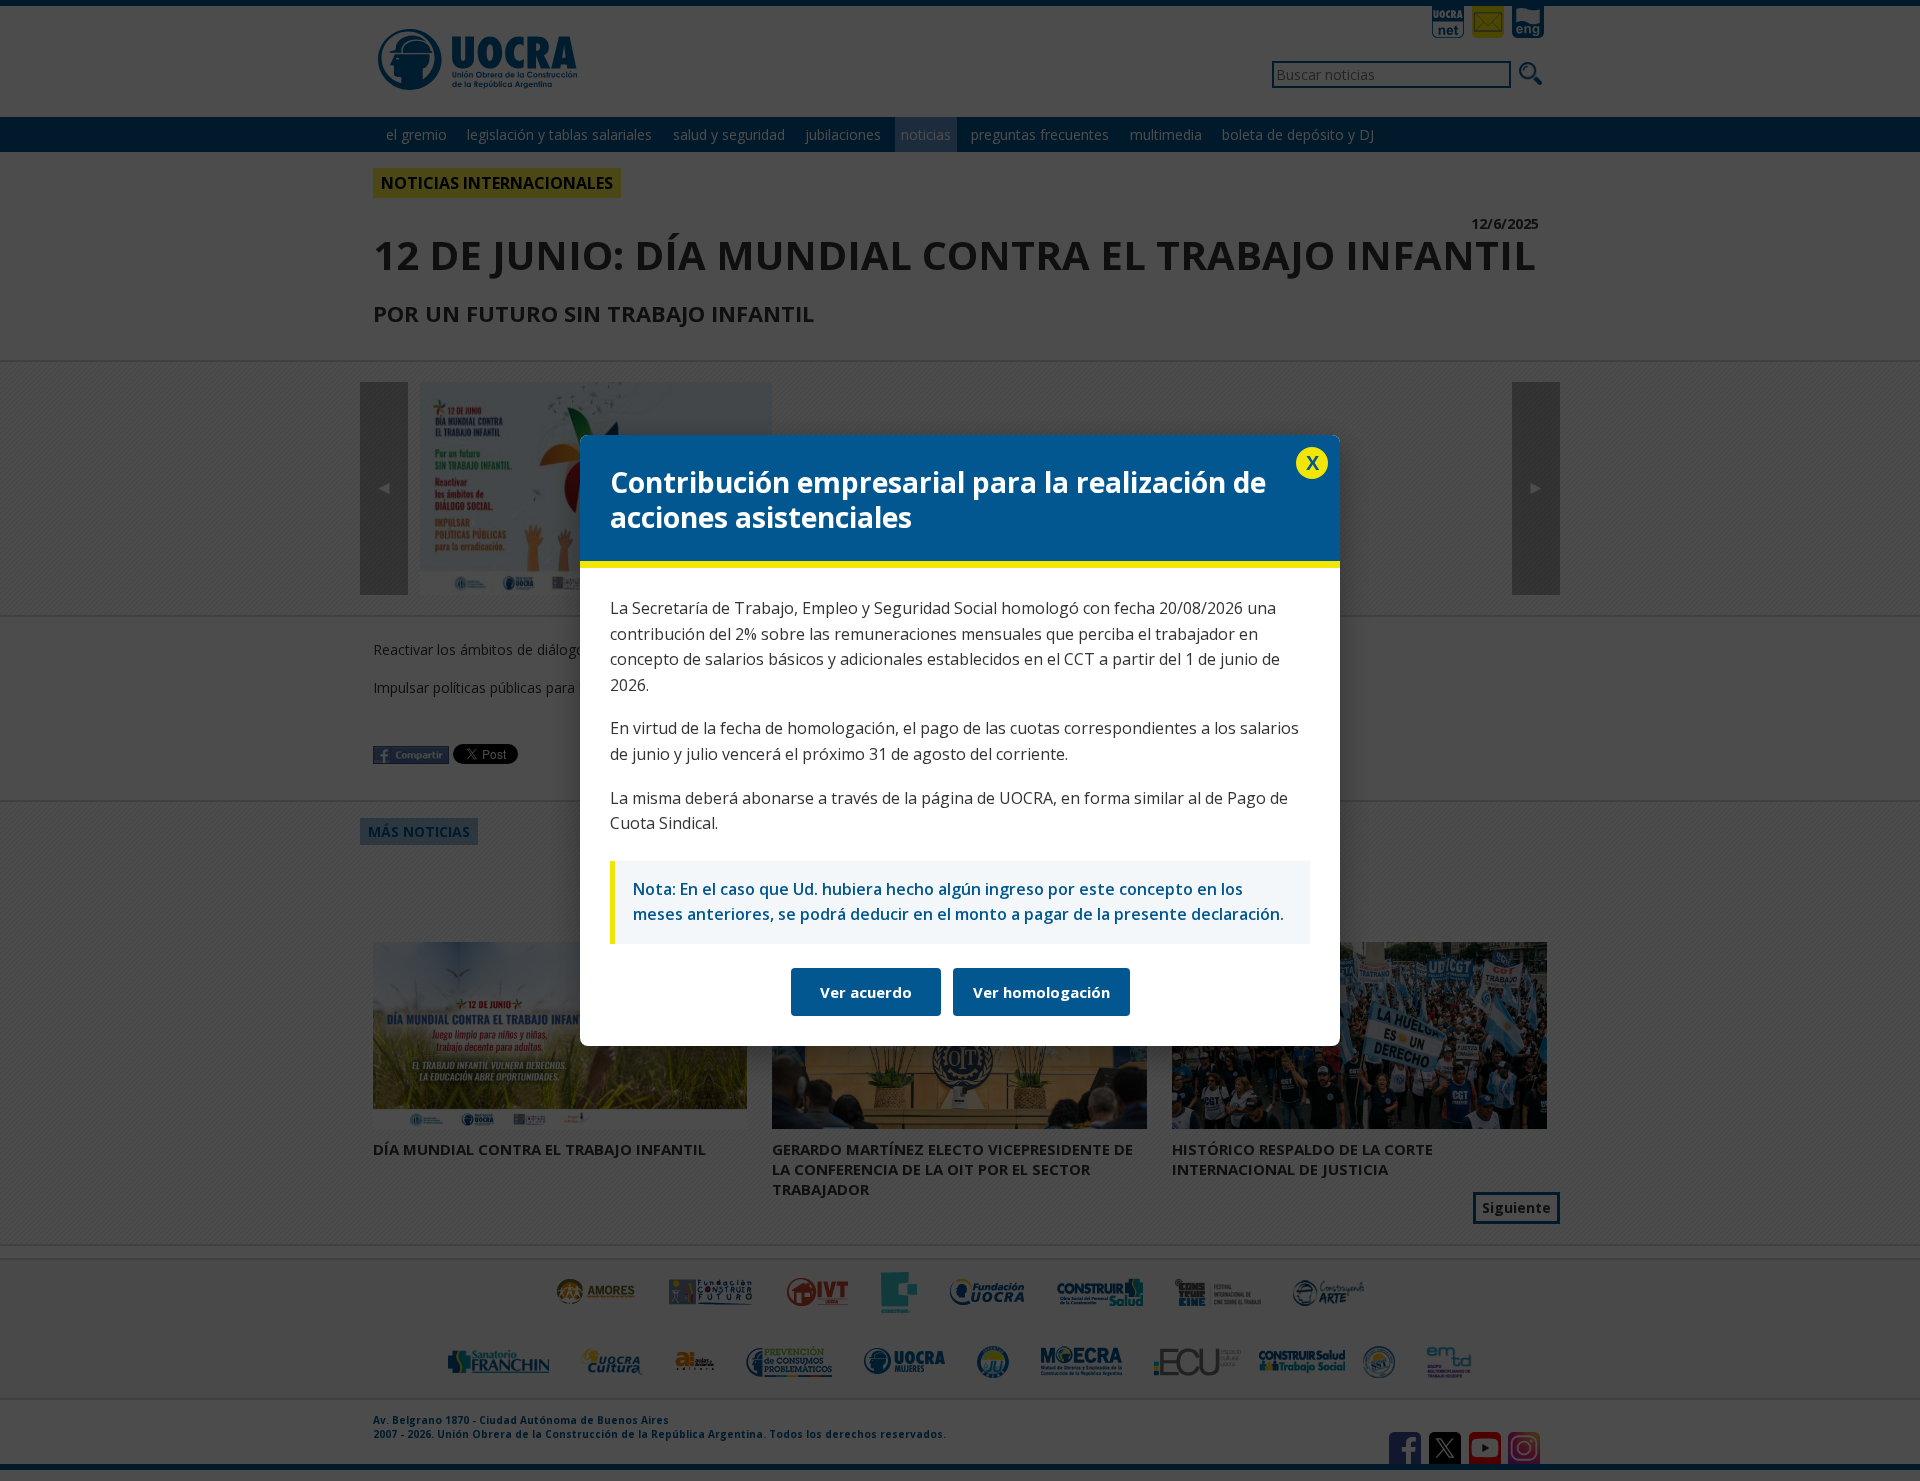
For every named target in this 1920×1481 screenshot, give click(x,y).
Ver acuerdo (866, 992)
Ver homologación (1041, 992)
